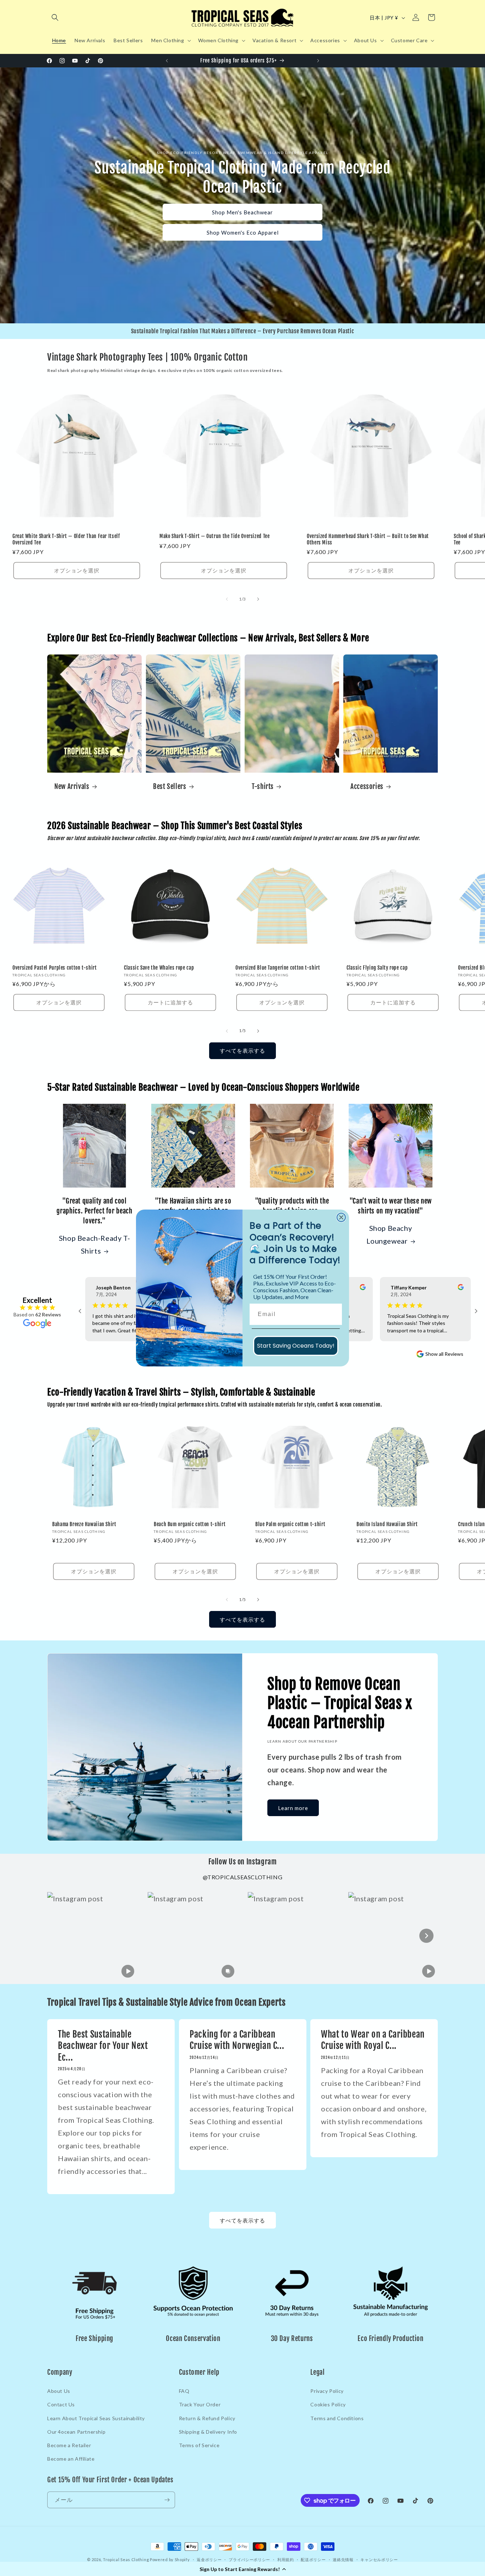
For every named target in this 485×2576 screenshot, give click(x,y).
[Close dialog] (341, 1217)
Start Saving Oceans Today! (296, 1346)
